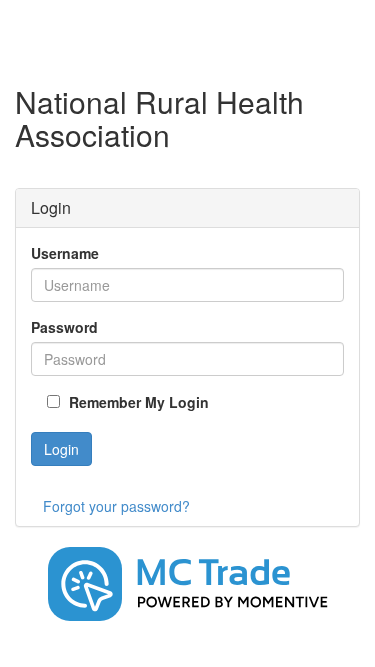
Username (65, 253)
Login (61, 449)
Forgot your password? (116, 506)
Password (64, 327)
